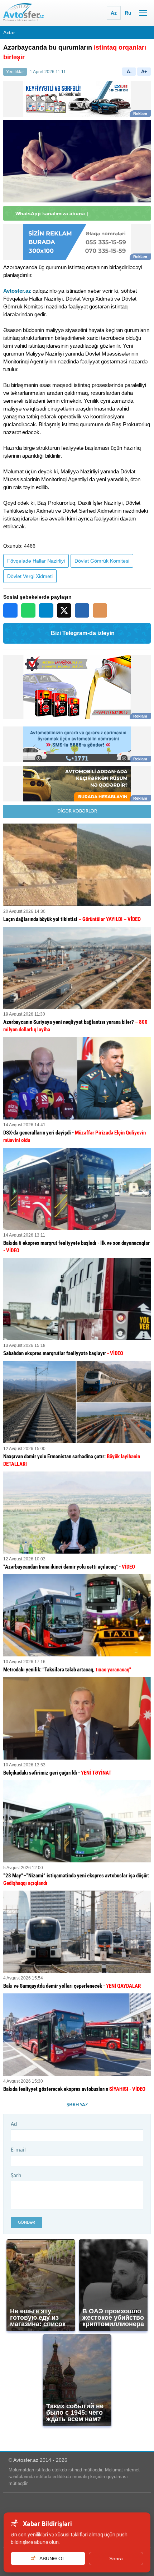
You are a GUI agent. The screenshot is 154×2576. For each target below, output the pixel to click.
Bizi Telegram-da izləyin (83, 633)
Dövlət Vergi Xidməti (30, 576)
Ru (128, 13)
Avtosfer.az (17, 291)
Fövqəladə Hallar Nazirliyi (36, 561)
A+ (144, 72)
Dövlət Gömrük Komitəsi (102, 561)
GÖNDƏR (27, 2222)
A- (129, 72)
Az (114, 13)
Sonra (116, 2559)
